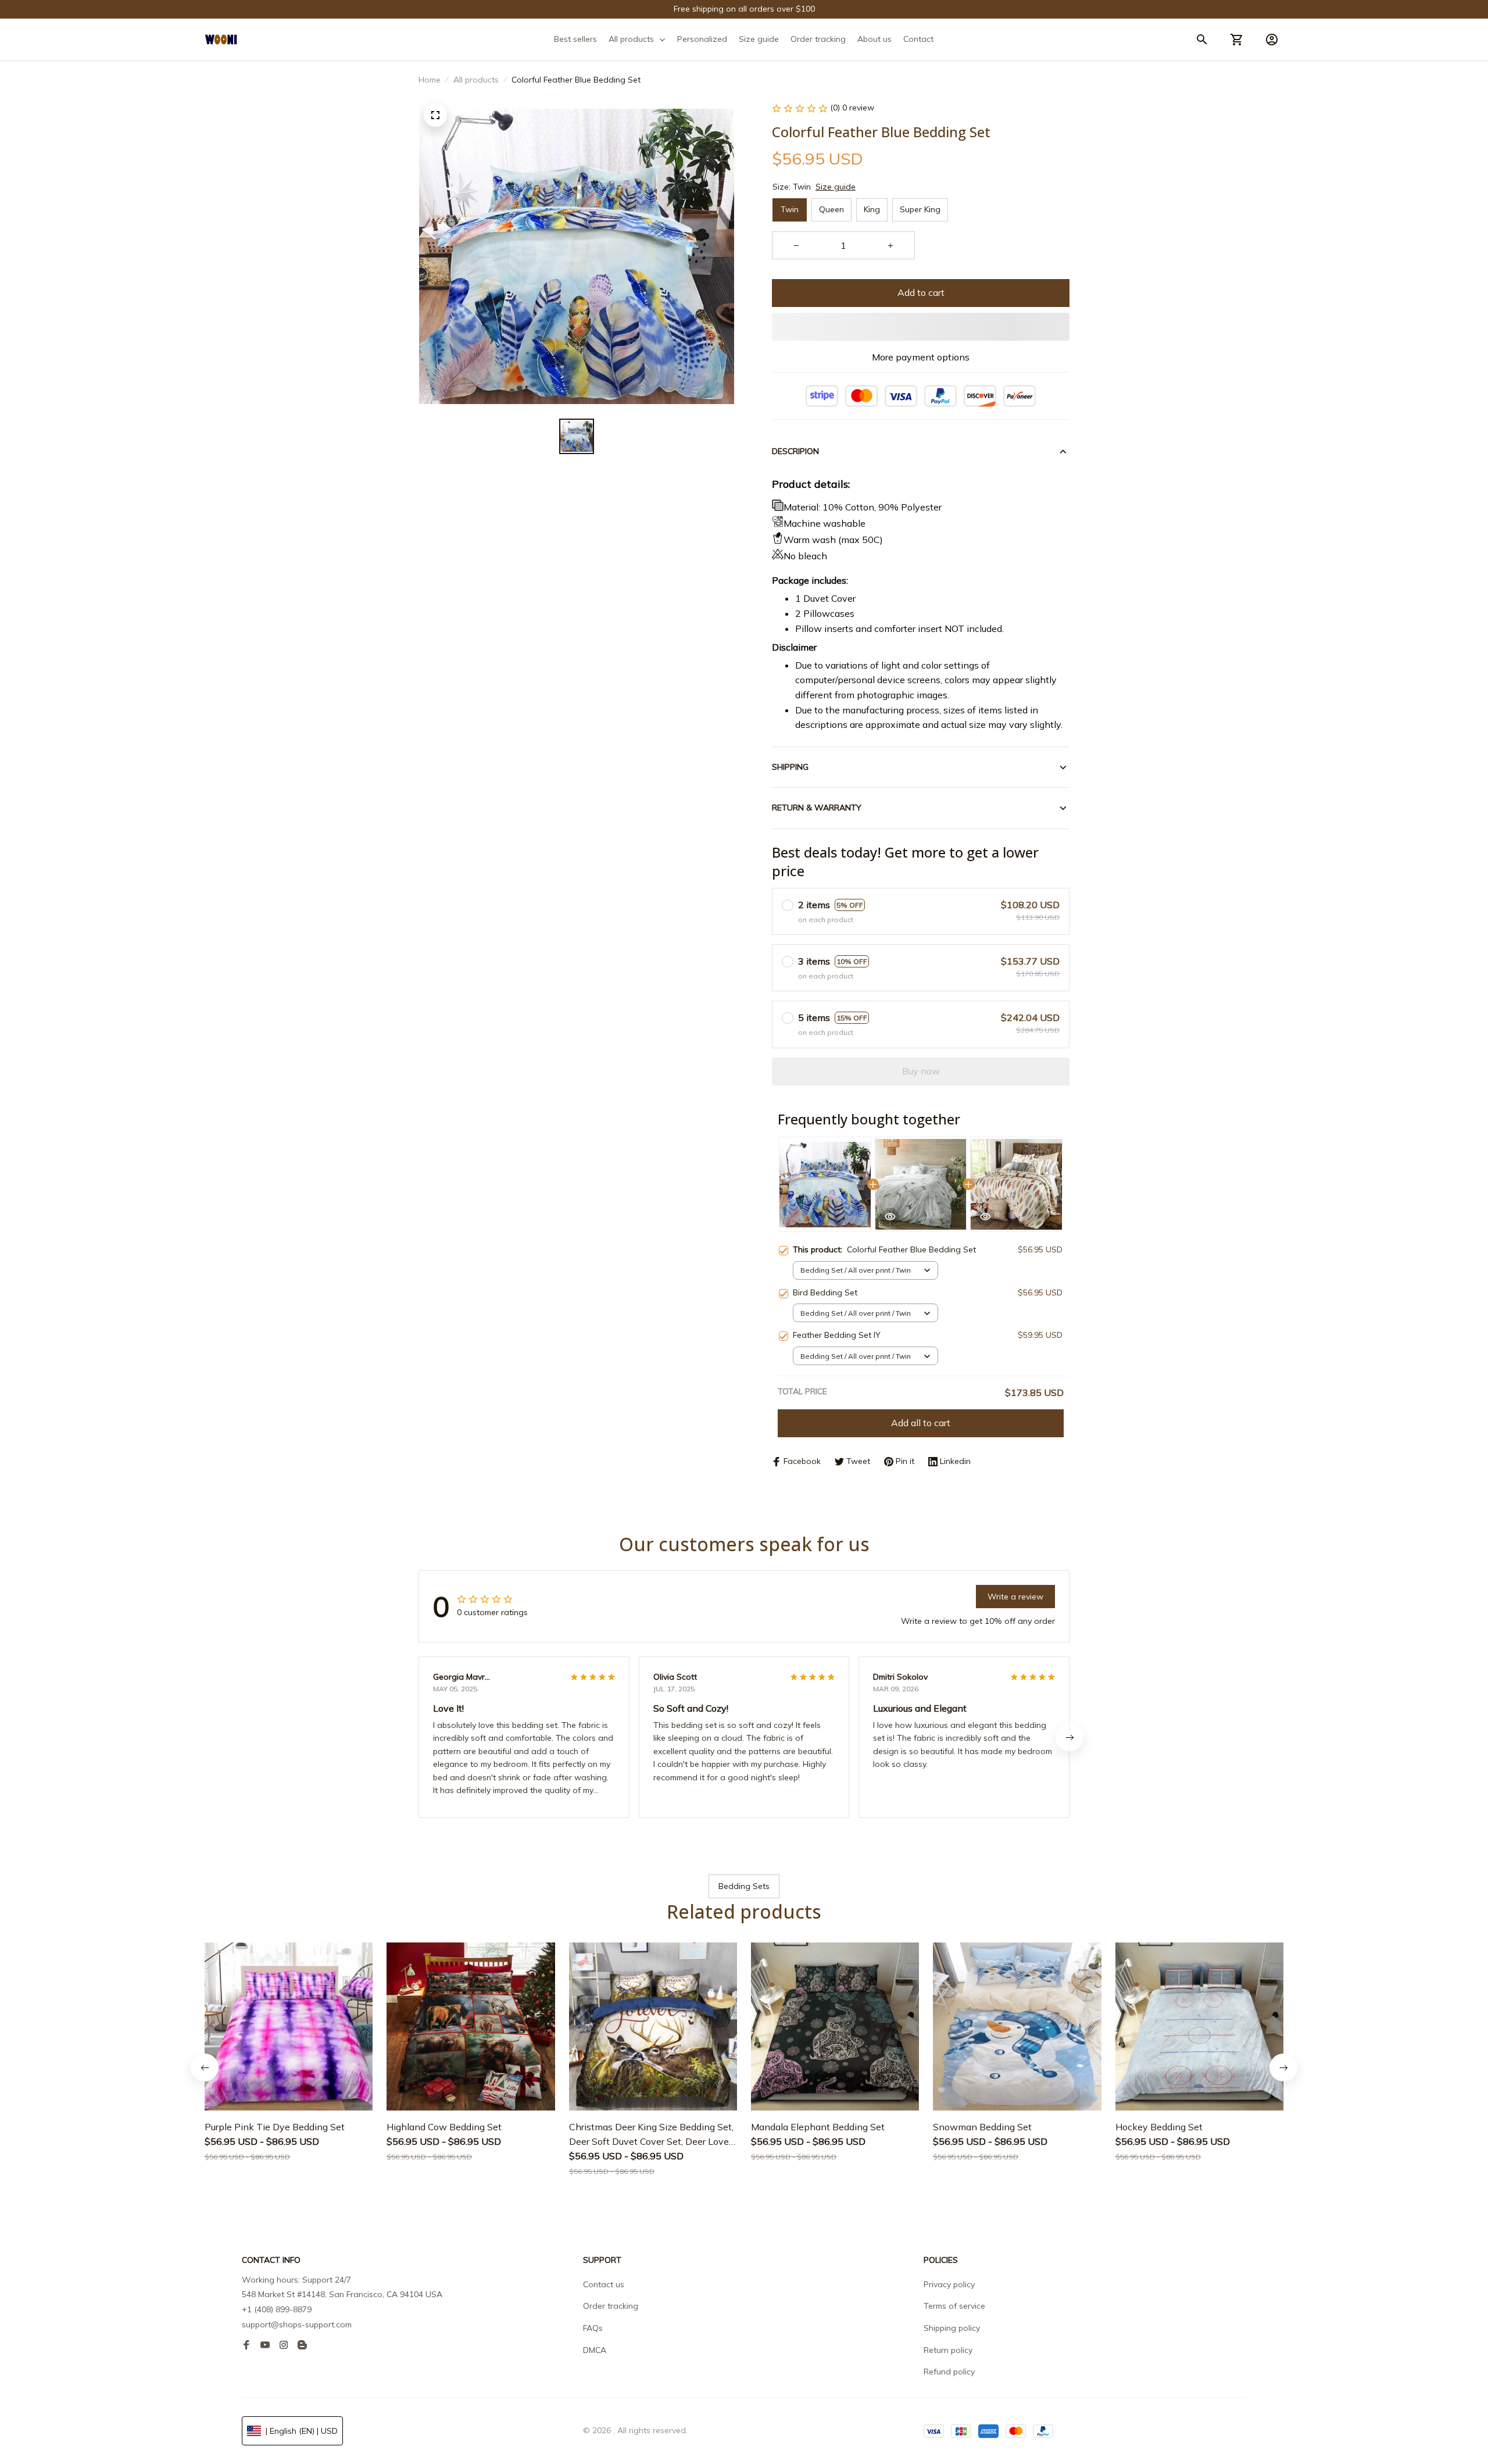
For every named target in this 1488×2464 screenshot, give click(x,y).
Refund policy (949, 2372)
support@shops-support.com (297, 2324)
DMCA (595, 2350)
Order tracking (611, 2306)
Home (430, 80)
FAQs (593, 2328)
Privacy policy (949, 2284)
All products (476, 80)
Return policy (948, 2350)
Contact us (604, 2284)
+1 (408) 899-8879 (277, 2309)
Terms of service (954, 2306)
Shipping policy (952, 2328)
